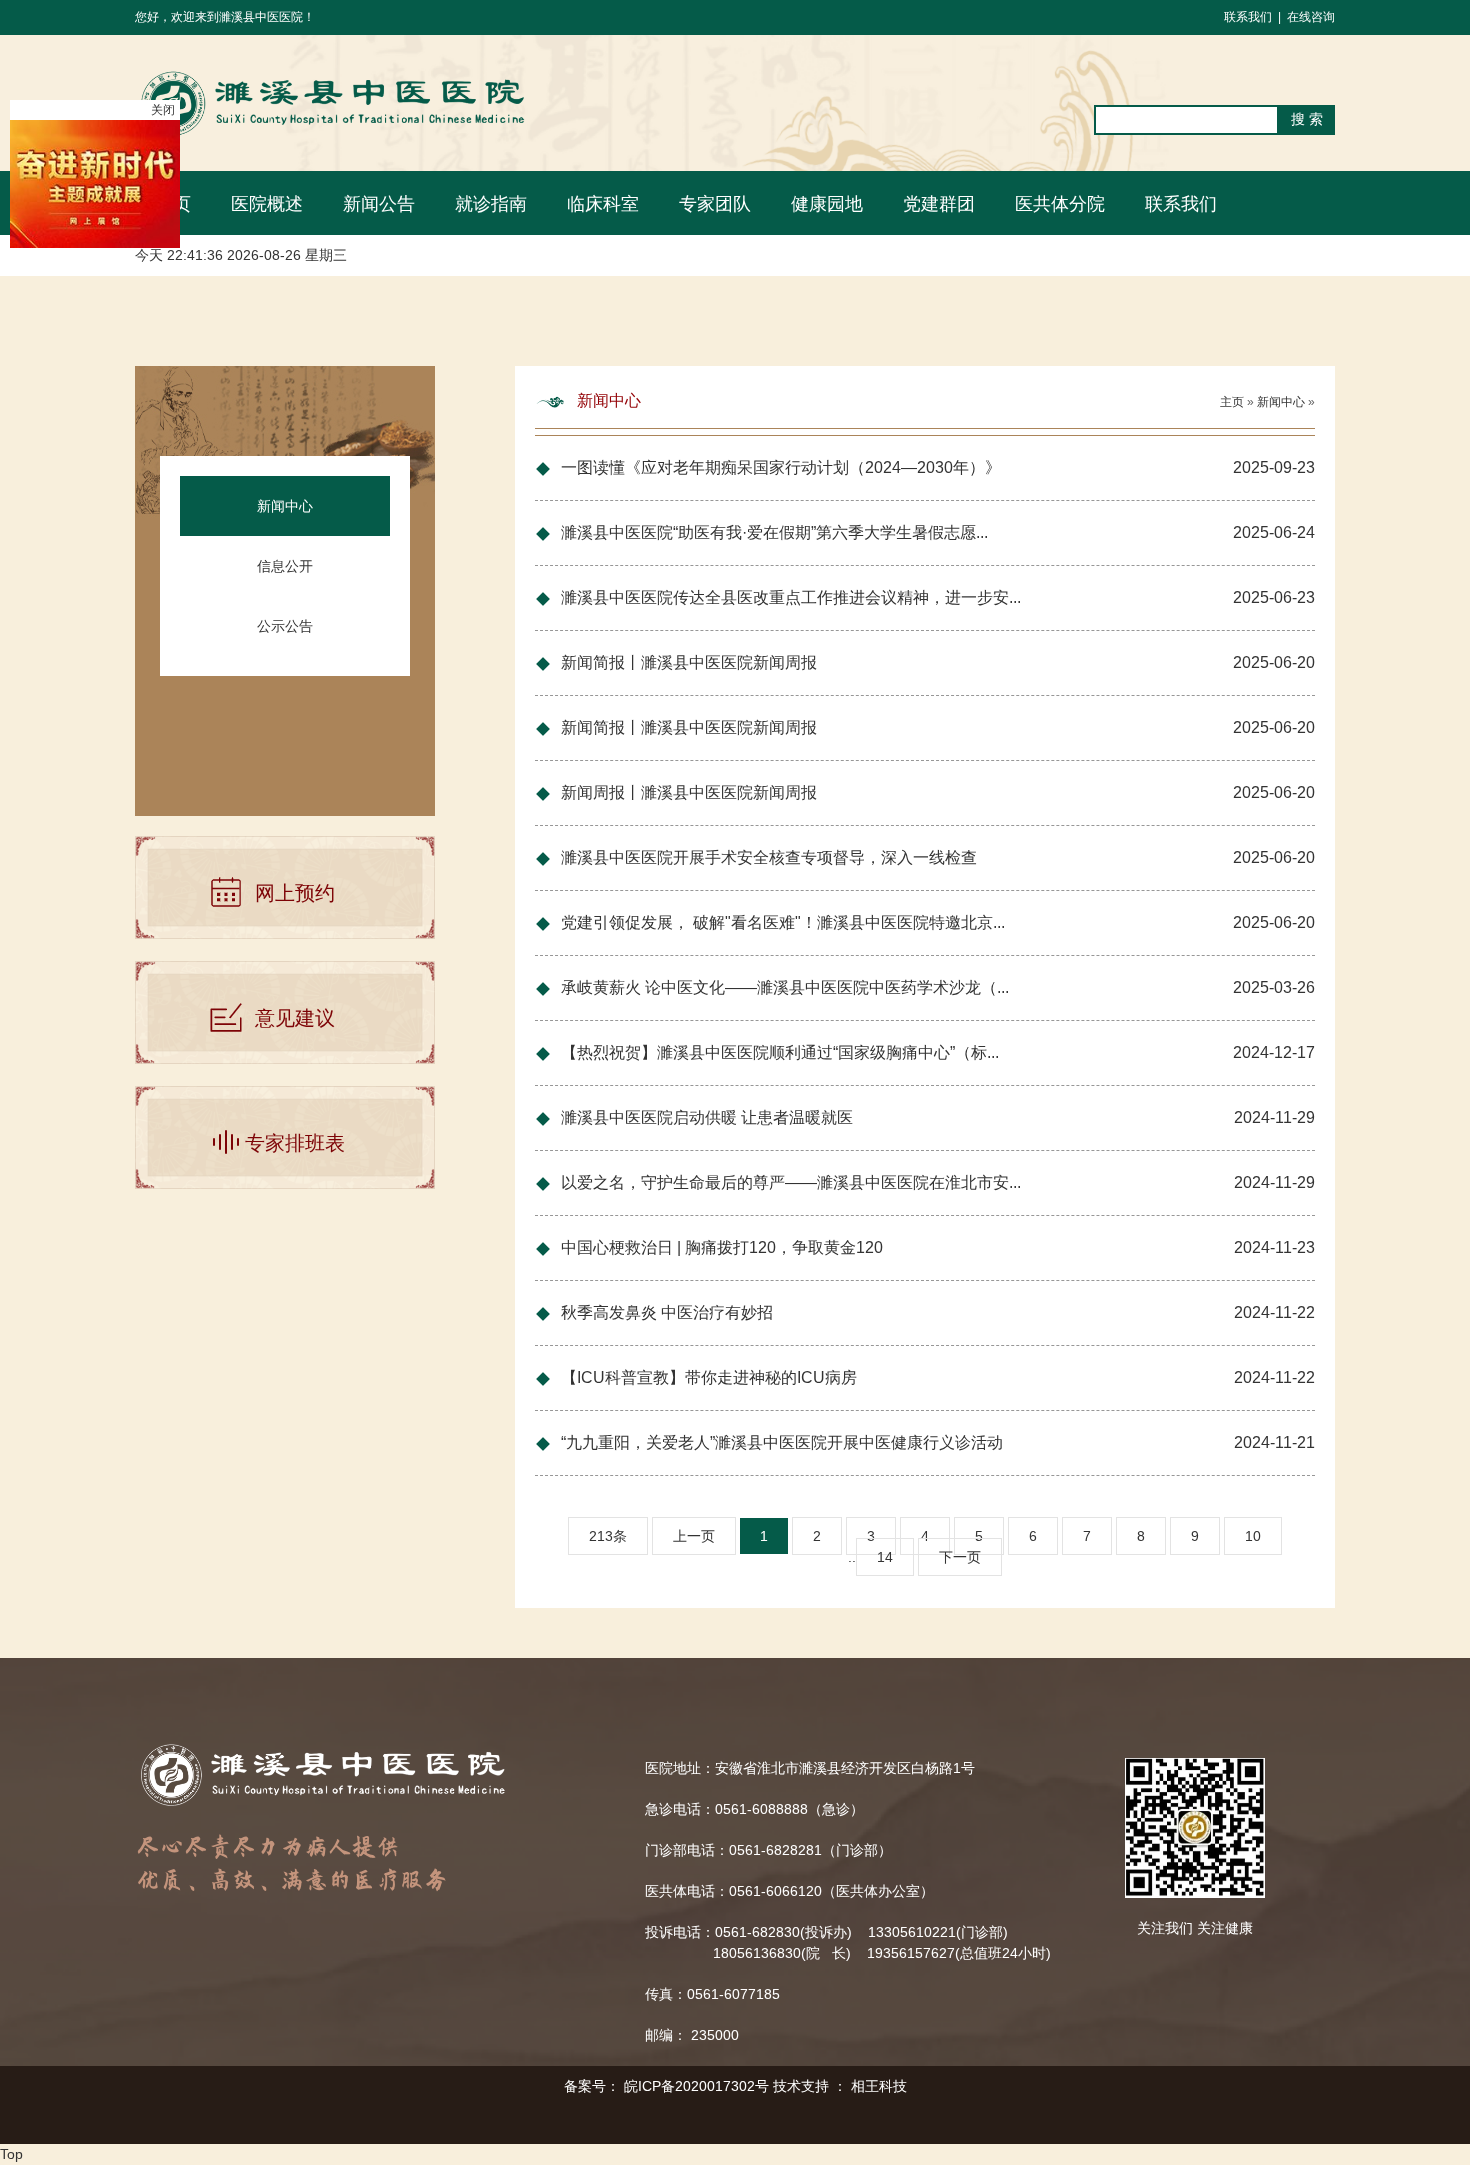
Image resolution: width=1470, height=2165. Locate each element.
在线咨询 (1311, 17)
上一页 (694, 1536)
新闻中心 (285, 506)
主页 (1232, 402)
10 (1253, 1536)
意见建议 (295, 1018)
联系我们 (1248, 17)
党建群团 (939, 204)
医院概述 (267, 204)
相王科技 (879, 2086)
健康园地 (827, 204)
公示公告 (285, 626)
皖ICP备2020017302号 (696, 2086)
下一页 (960, 1557)
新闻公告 (379, 204)
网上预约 (295, 893)
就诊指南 (491, 204)
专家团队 (715, 204)
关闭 (163, 110)
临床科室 (603, 204)
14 (885, 1557)
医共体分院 (1060, 204)
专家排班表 (295, 1143)
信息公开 (285, 566)
